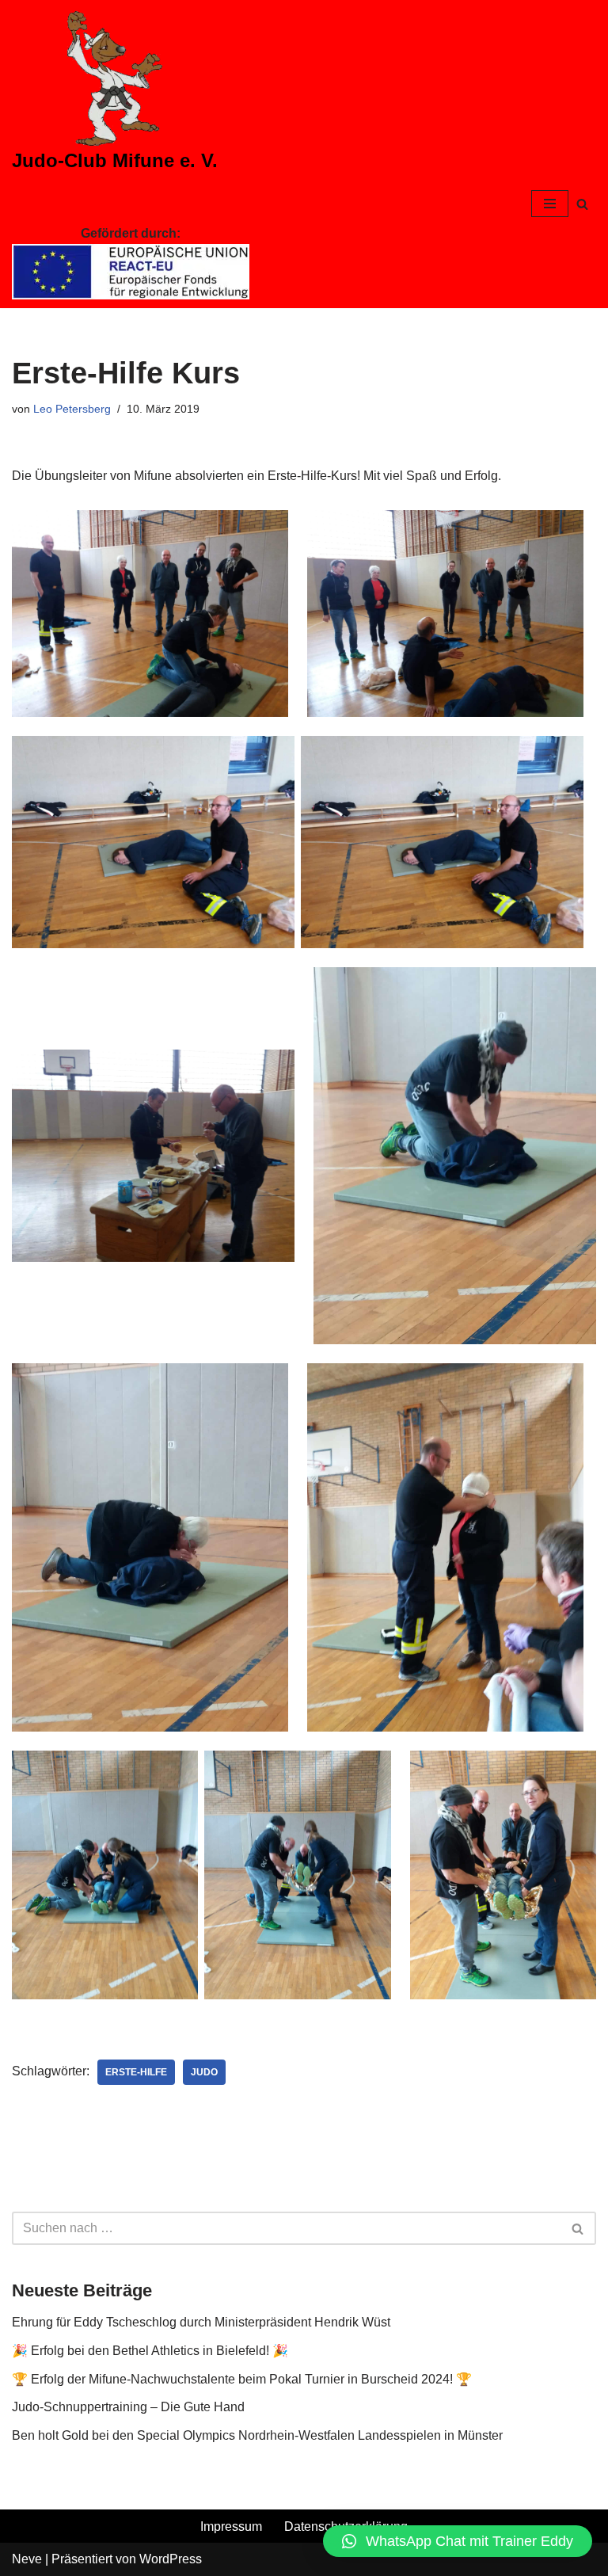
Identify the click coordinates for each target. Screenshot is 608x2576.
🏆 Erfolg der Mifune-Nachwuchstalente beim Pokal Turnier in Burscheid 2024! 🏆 (242, 2379)
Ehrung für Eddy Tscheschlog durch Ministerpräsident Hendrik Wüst (201, 2322)
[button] (458, 2541)
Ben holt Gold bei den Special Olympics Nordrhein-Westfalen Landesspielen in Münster (257, 2435)
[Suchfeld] (582, 204)
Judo (204, 2072)
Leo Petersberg (72, 409)
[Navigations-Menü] (550, 204)
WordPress (171, 2559)
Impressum (231, 2526)
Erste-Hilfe (136, 2072)
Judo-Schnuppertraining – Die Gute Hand (128, 2407)
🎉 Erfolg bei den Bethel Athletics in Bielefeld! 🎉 (150, 2351)
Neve (27, 2559)
